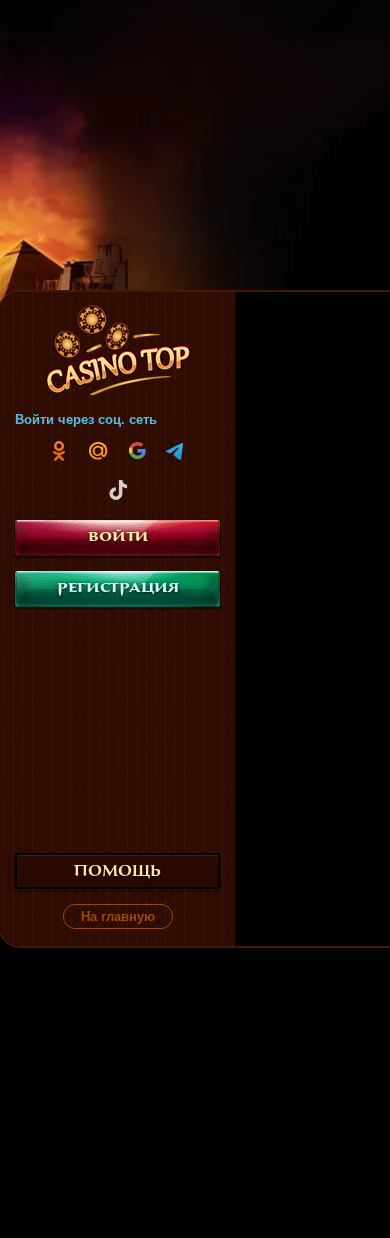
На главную (118, 916)
